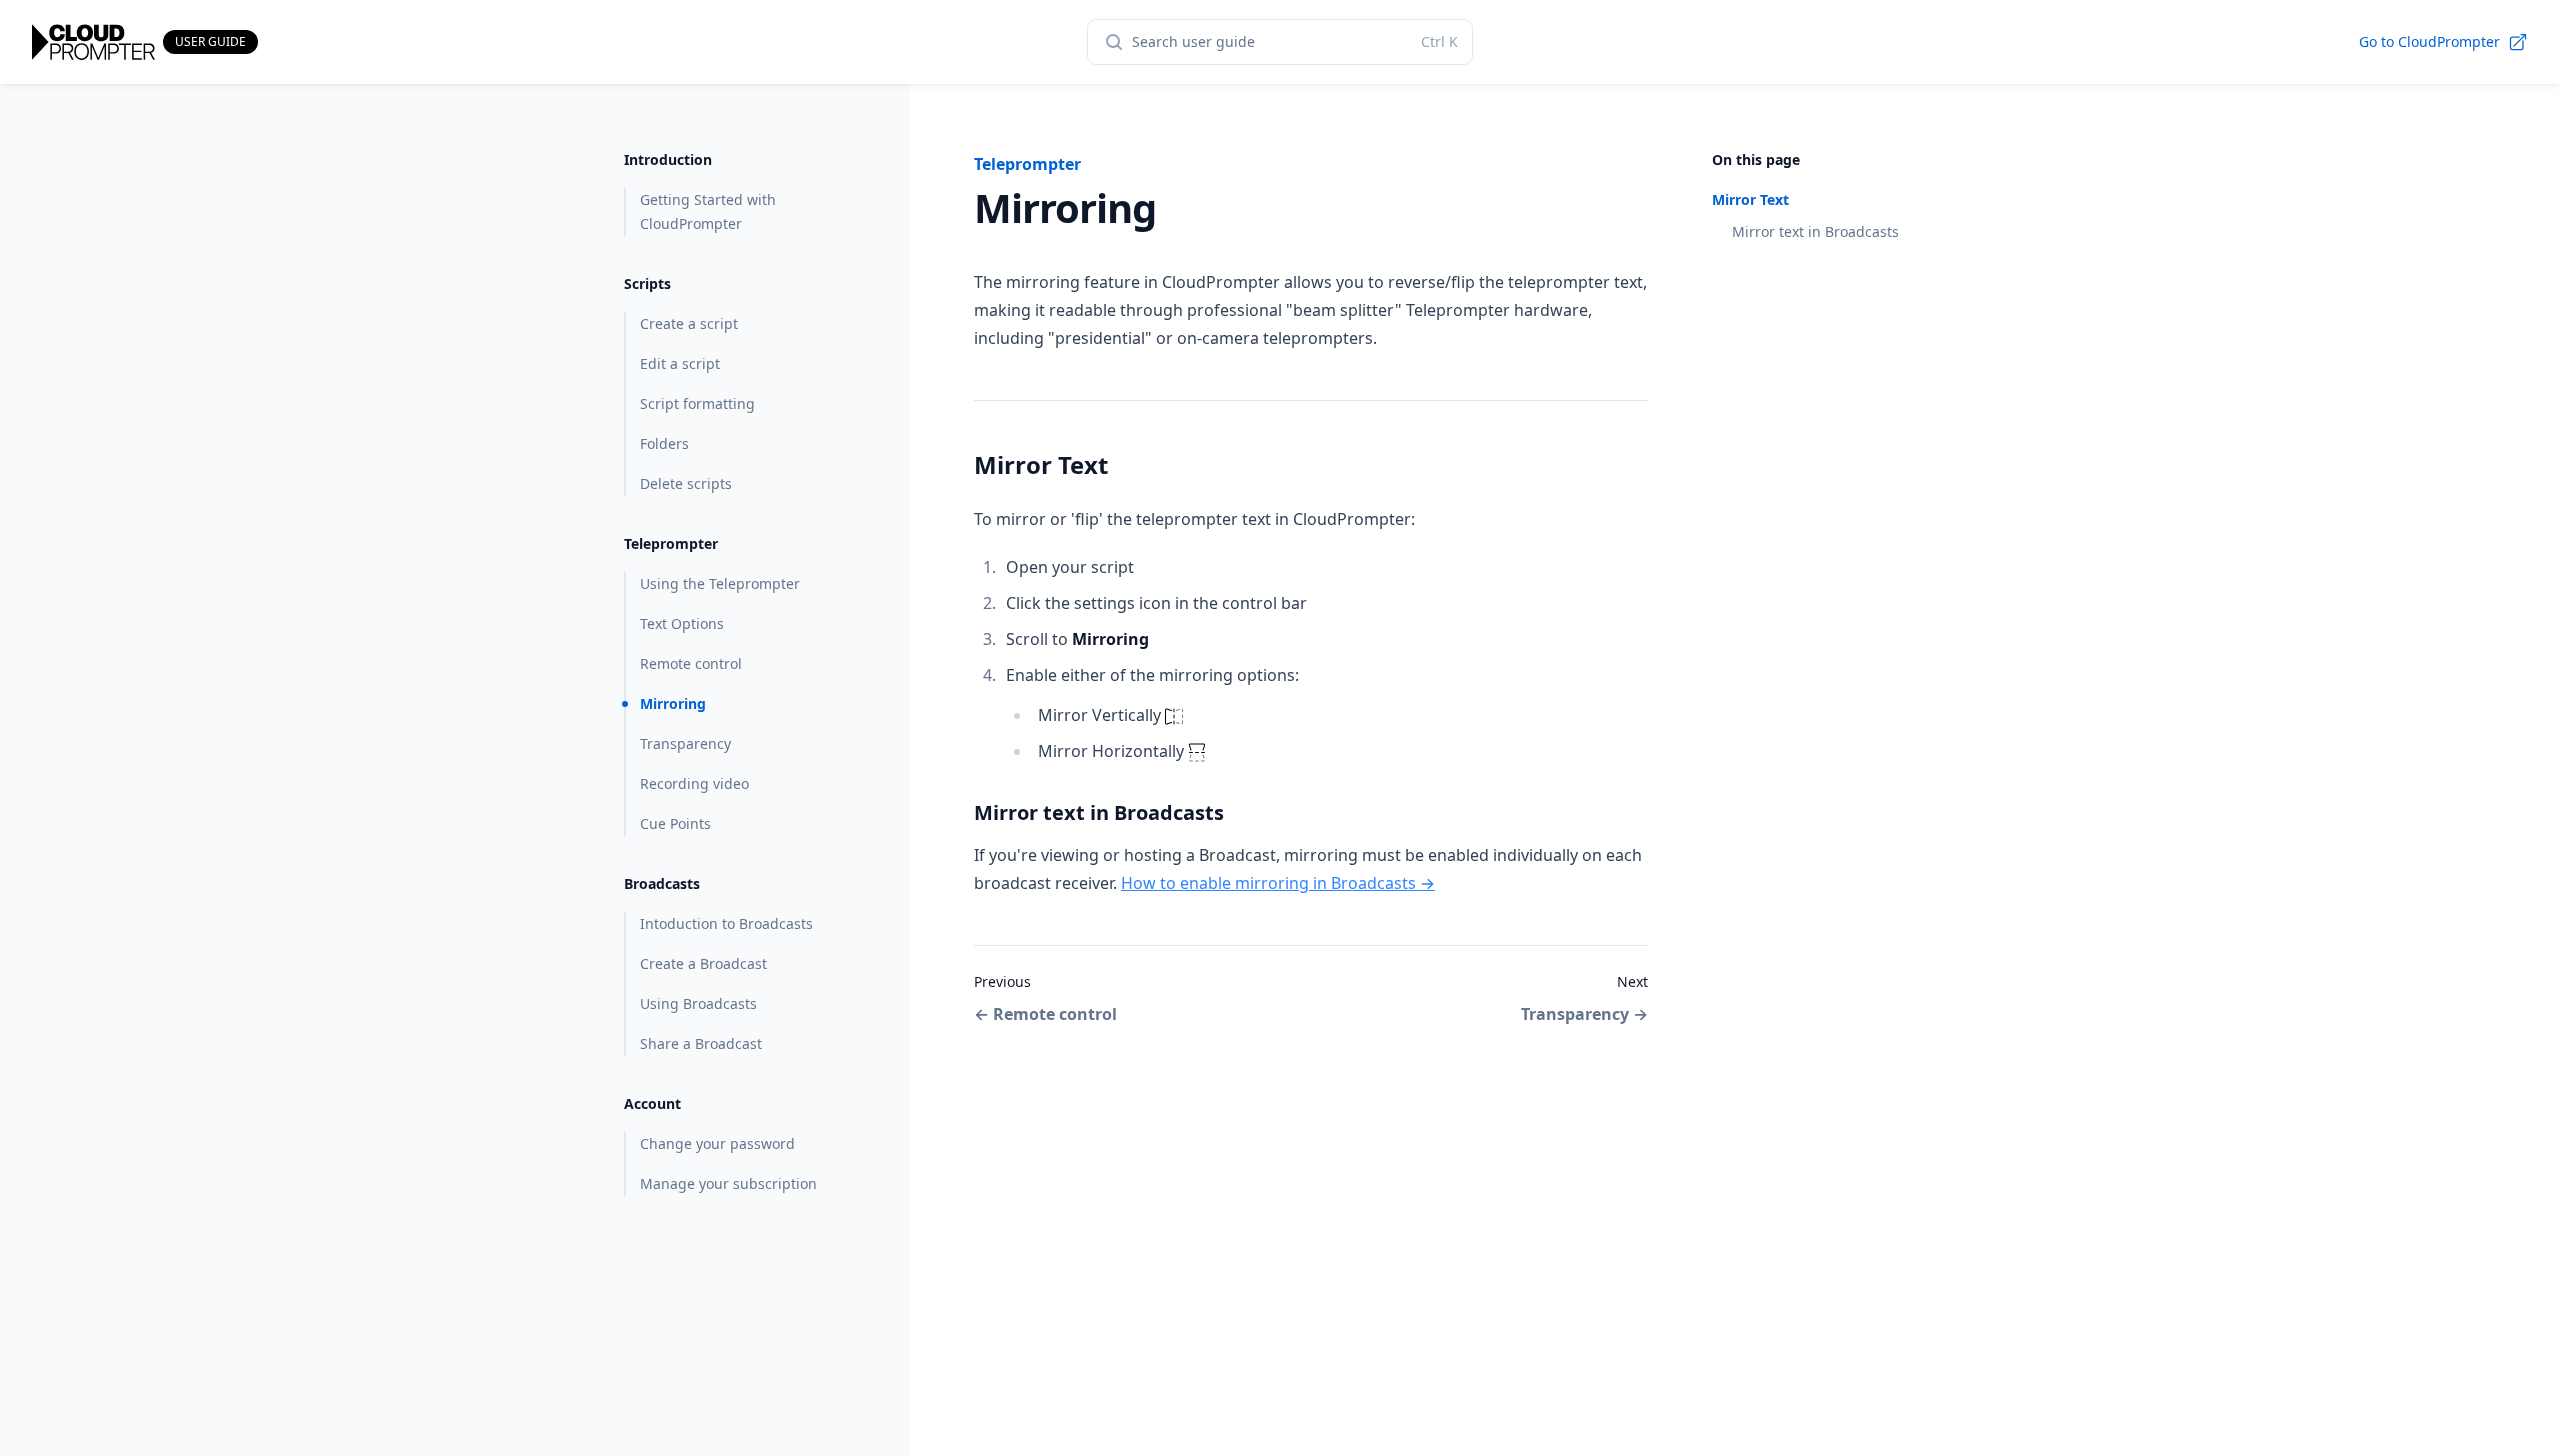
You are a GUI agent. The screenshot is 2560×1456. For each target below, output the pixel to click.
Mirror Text (1750, 199)
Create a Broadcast (703, 963)
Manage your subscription (728, 1183)
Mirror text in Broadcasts (1815, 231)
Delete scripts (686, 483)
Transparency (685, 743)
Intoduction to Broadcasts (726, 923)
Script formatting (697, 403)
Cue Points (675, 823)
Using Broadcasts (698, 1003)
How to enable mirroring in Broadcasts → (1278, 883)
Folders (664, 443)
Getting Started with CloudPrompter (708, 211)
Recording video (694, 783)
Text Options (682, 623)
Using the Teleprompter (720, 583)
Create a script (689, 323)
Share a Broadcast (701, 1043)
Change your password (717, 1143)
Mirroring (673, 703)
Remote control (691, 663)
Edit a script (680, 363)
